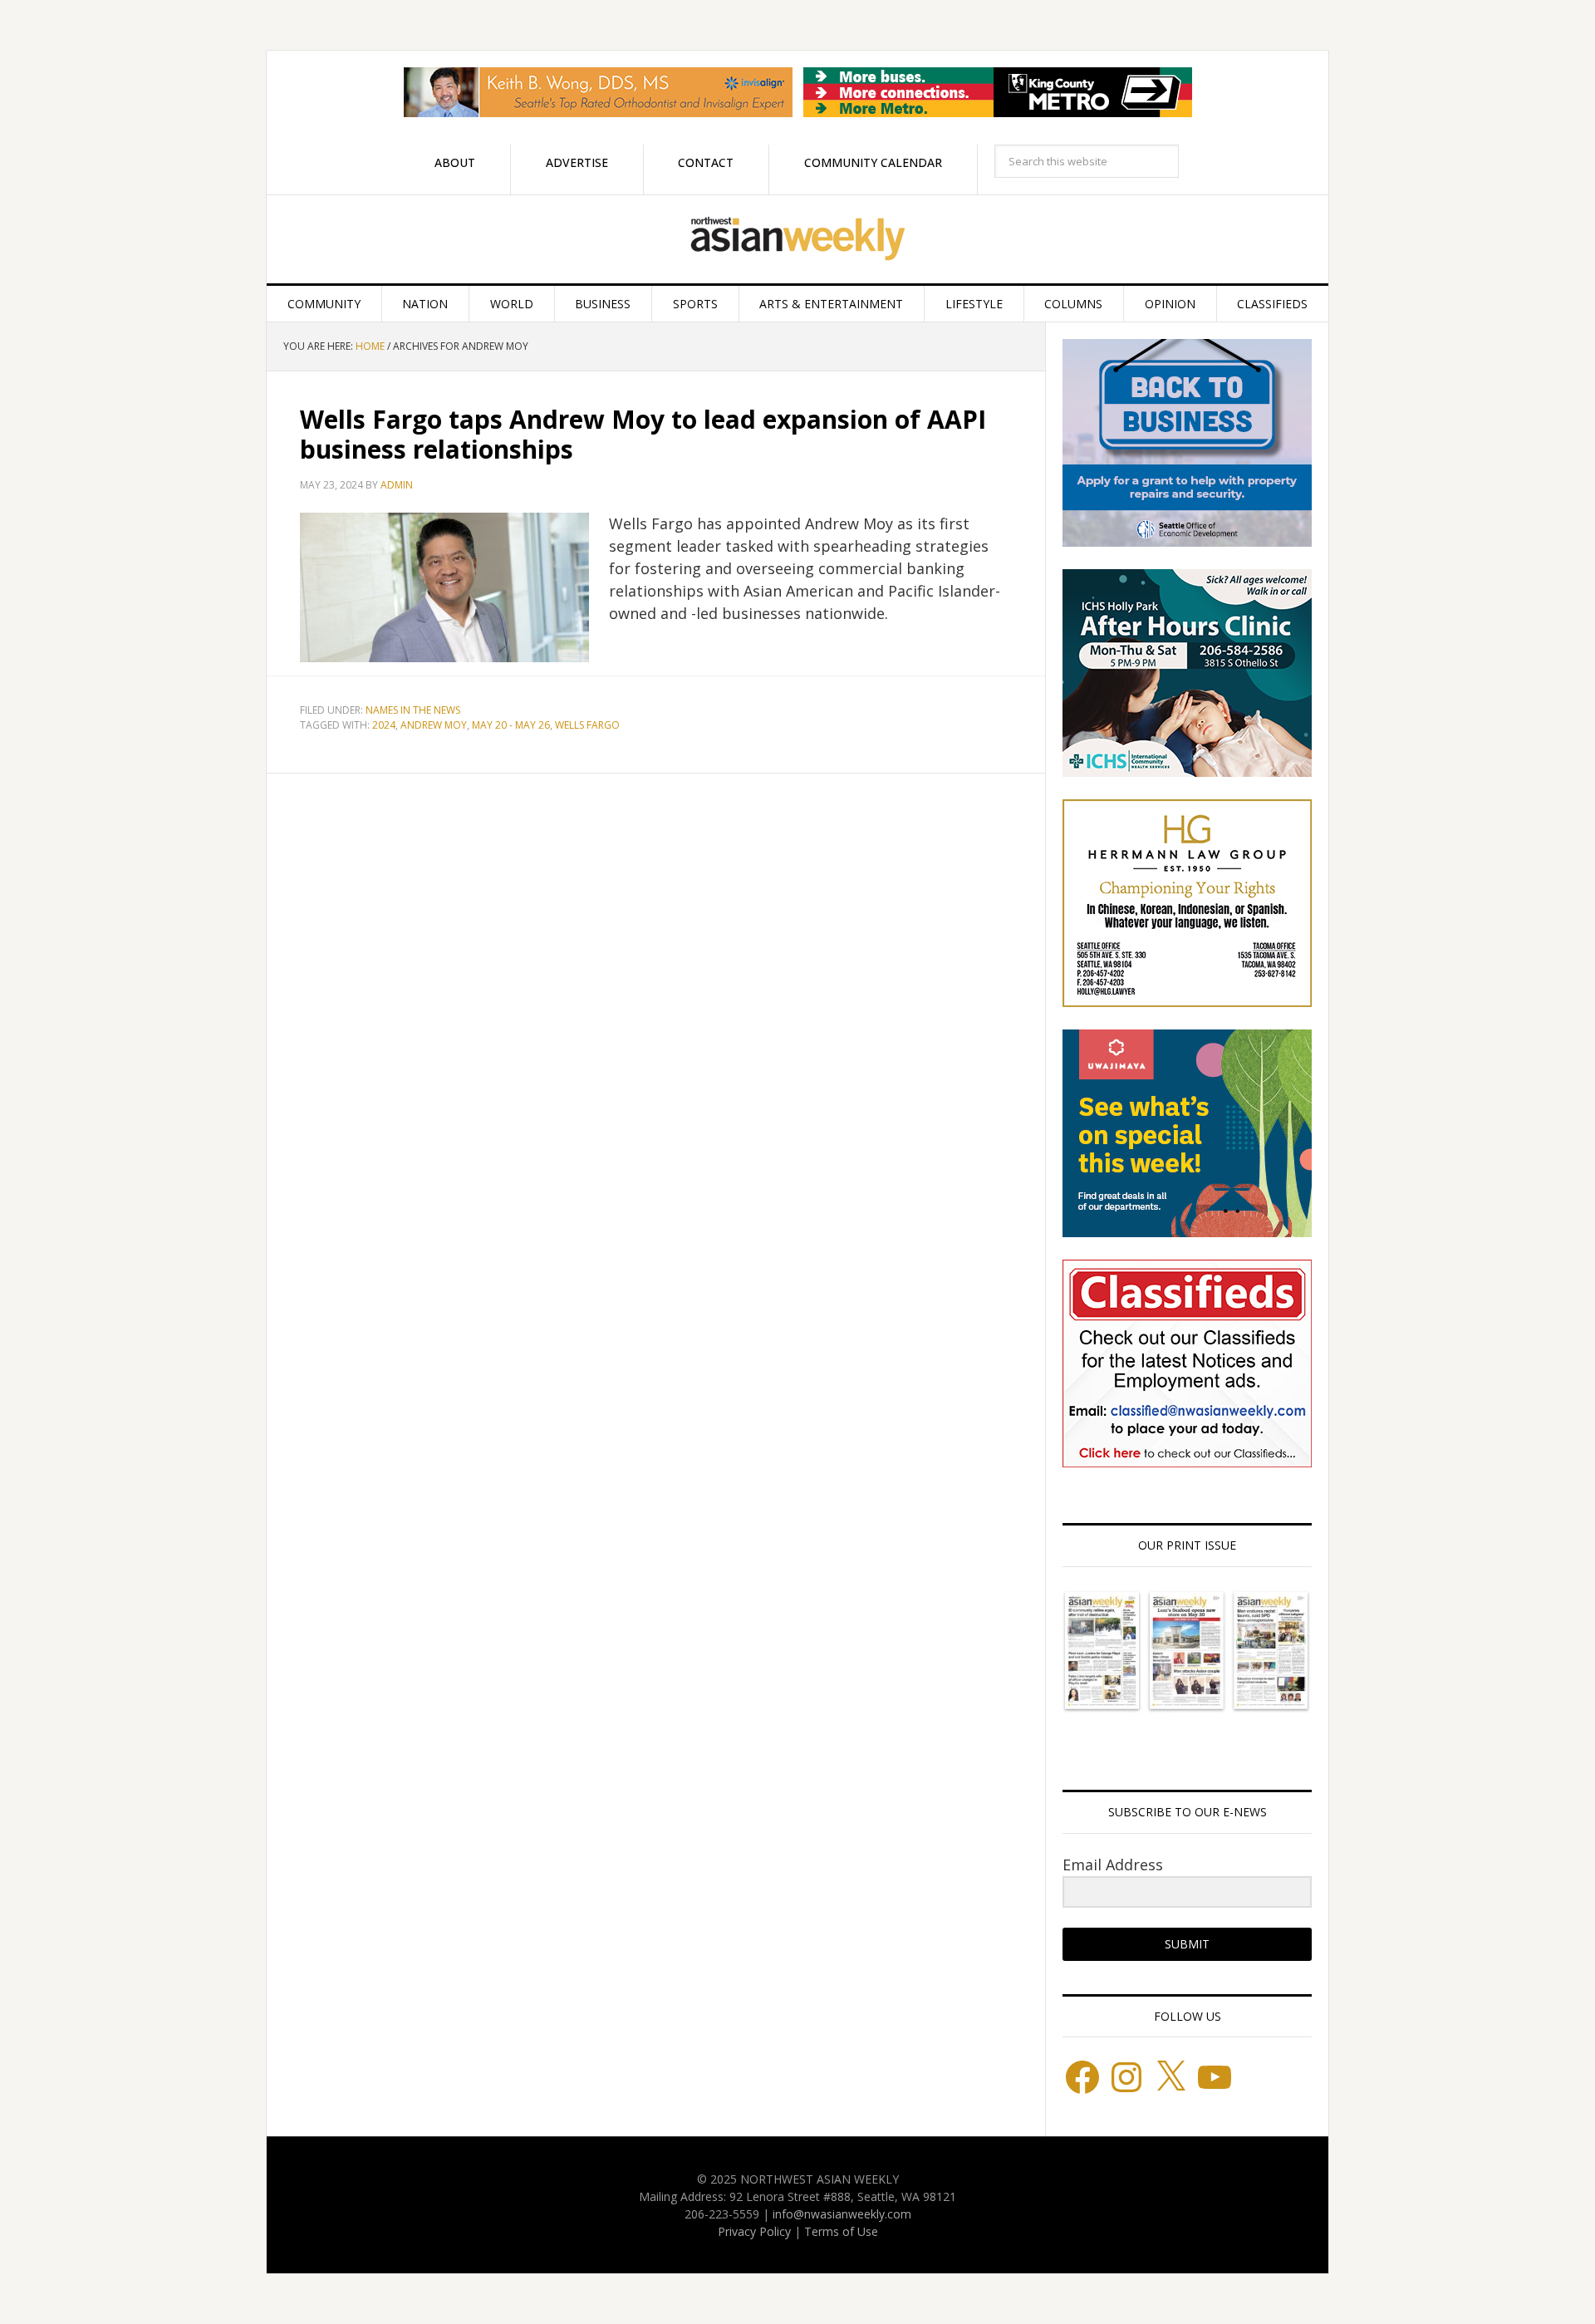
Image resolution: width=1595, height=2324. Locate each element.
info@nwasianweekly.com (842, 2214)
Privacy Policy (754, 2231)
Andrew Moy (434, 725)
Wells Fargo (587, 725)
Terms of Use (841, 2231)
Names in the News (413, 710)
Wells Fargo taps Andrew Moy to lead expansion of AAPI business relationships (643, 434)
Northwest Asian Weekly (797, 239)
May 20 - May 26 (511, 725)
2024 (384, 725)
